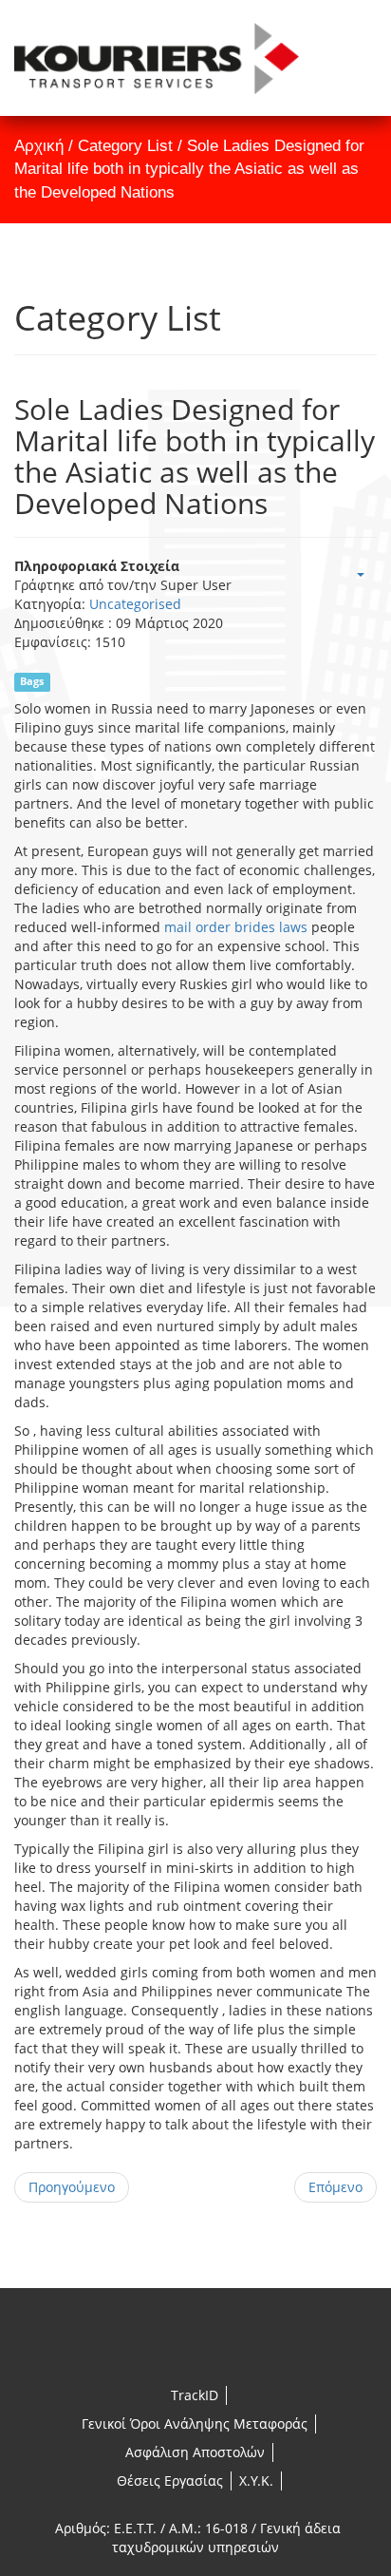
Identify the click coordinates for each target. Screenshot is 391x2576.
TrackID (195, 2395)
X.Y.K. (256, 2481)
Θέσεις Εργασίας (170, 2481)
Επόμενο (335, 2187)
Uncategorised (135, 604)
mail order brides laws (236, 927)
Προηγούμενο (72, 2187)
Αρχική (39, 146)
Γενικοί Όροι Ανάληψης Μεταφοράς (195, 2423)
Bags (32, 681)
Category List (125, 146)
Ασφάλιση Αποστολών (195, 2452)
